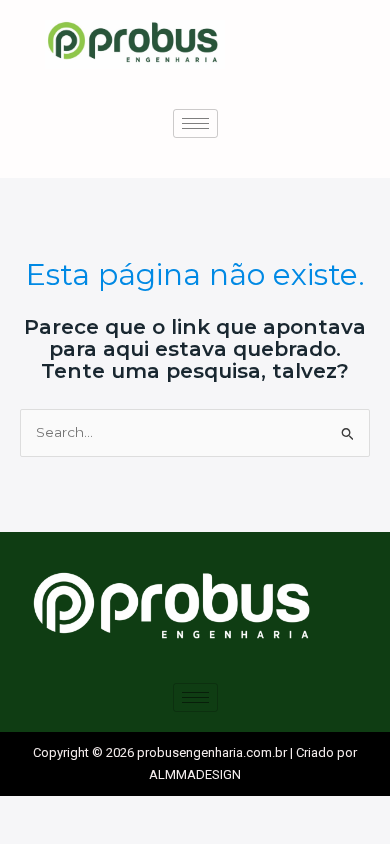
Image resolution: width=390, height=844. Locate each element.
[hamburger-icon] (195, 123)
